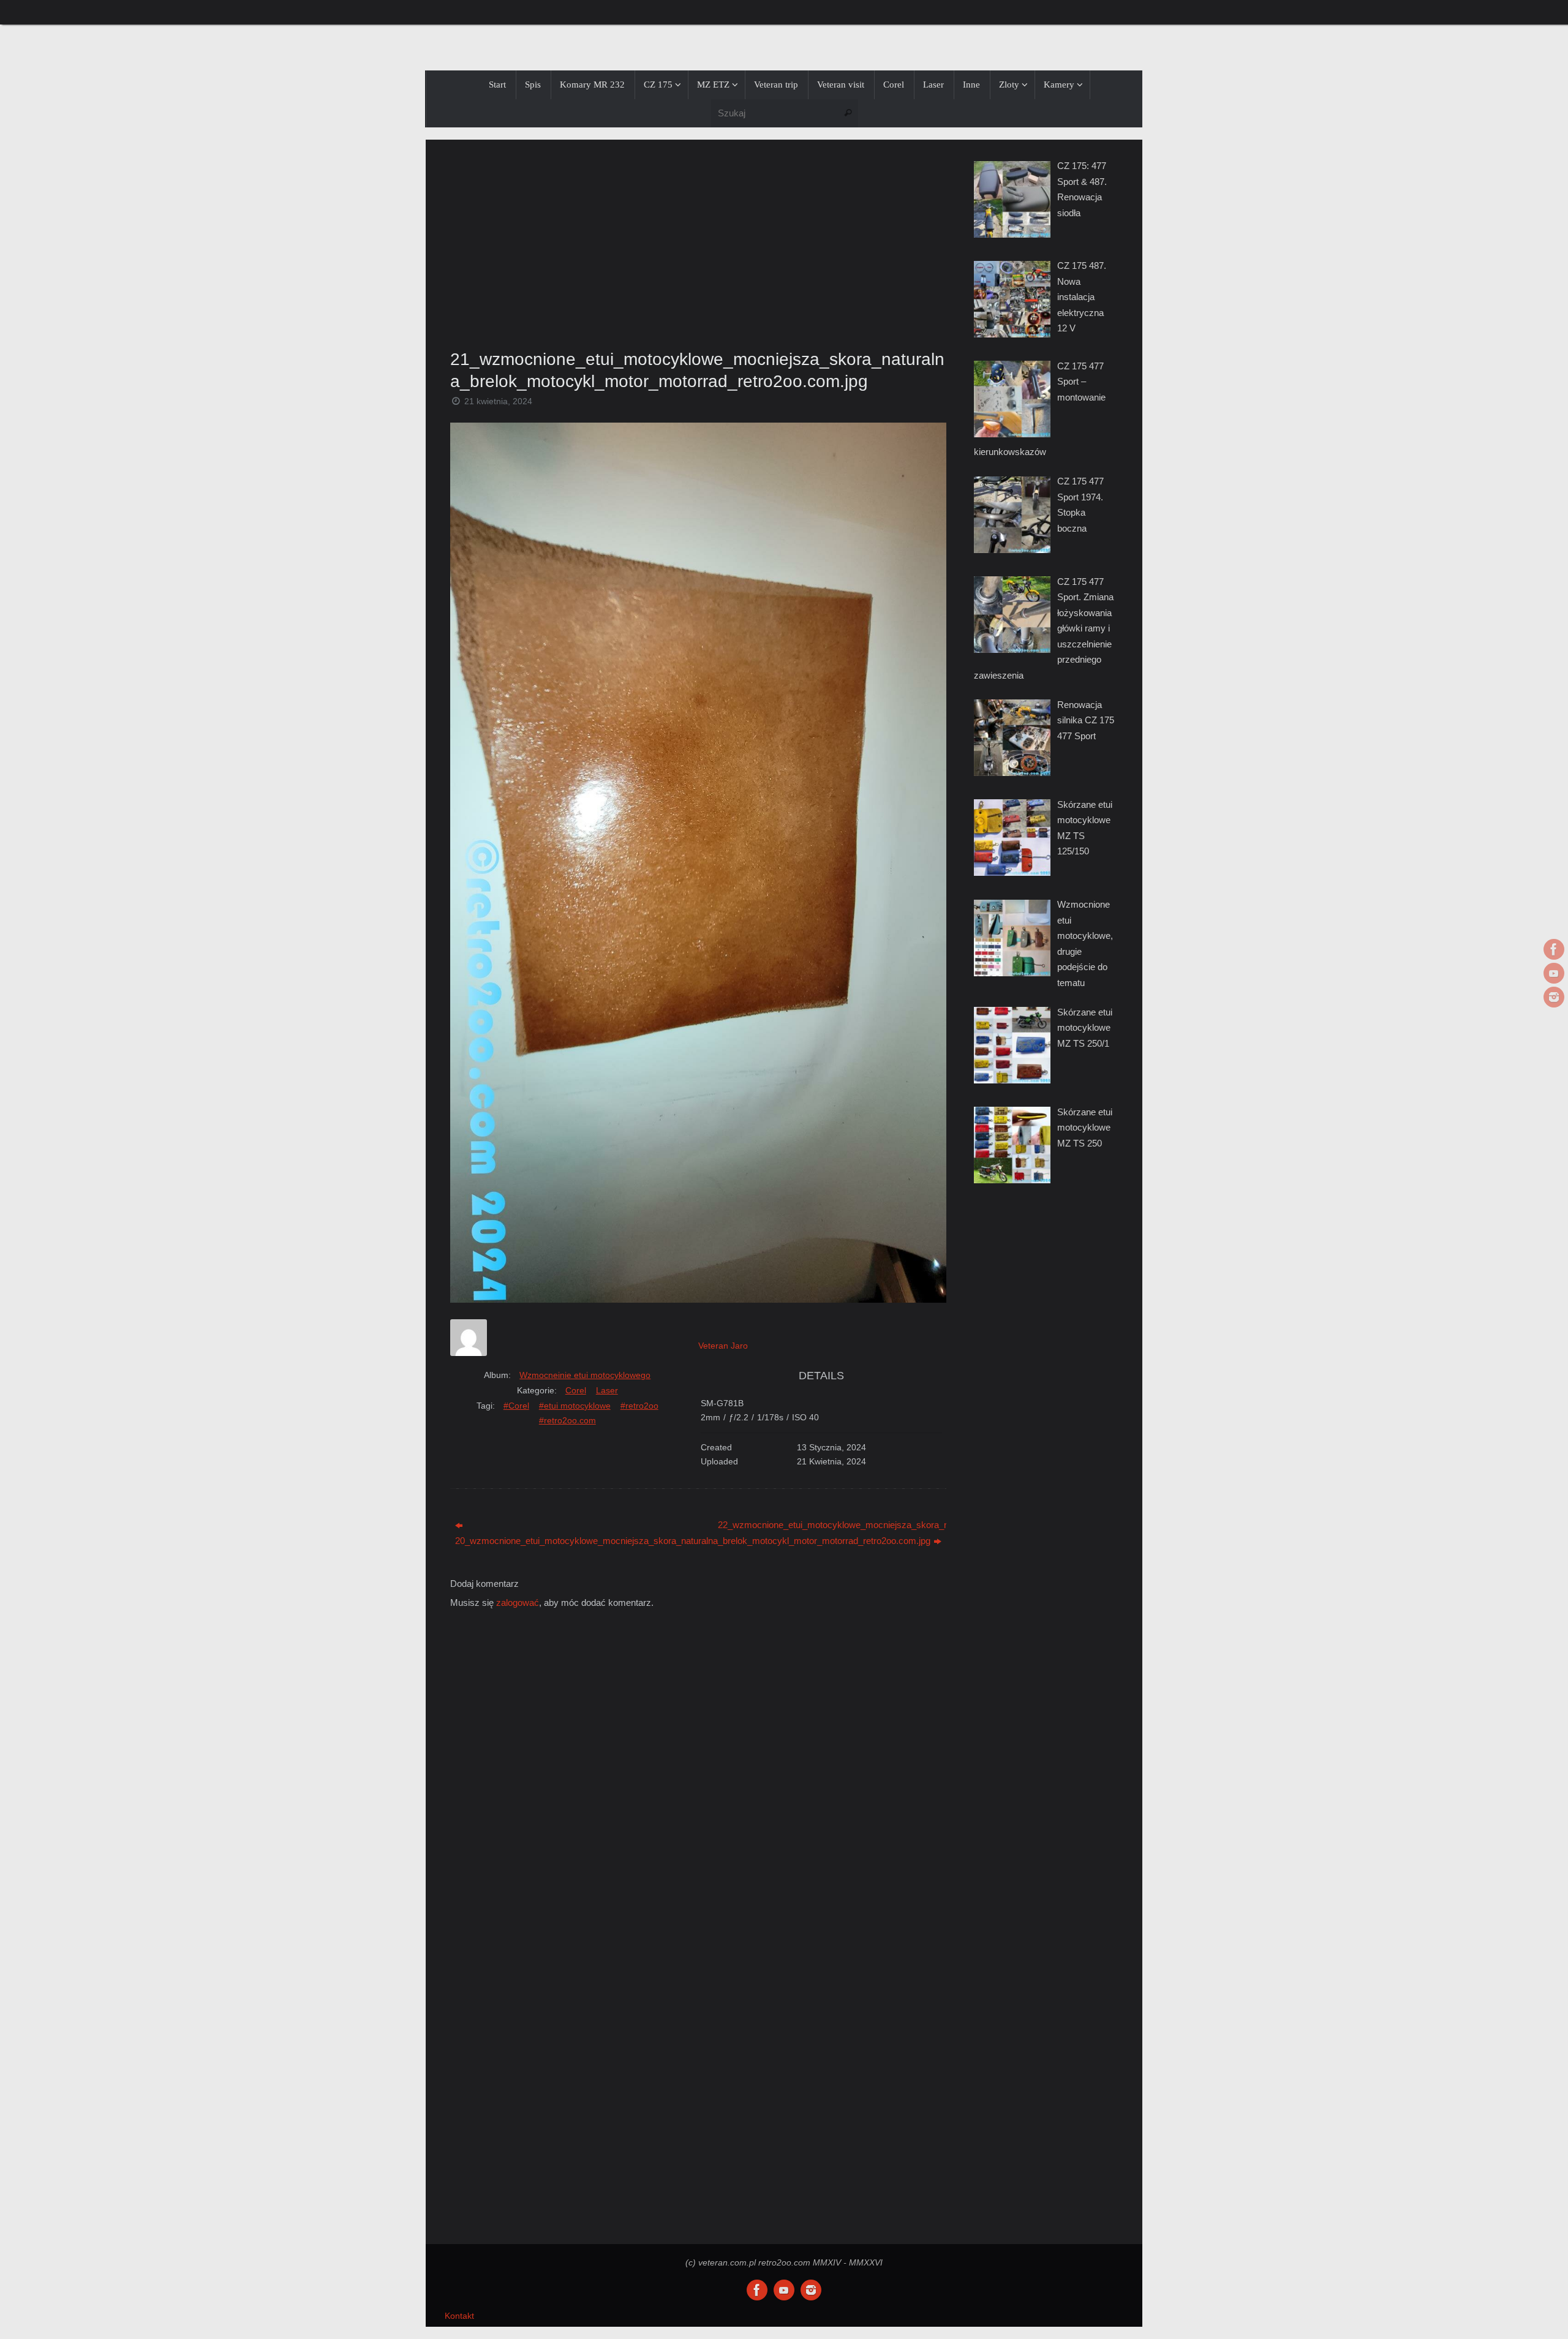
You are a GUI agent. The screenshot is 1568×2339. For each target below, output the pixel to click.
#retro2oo (639, 1406)
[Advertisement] (698, 241)
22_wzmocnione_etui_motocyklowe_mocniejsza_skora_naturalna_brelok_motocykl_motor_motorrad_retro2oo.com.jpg (832, 1525)
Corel (576, 1390)
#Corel (516, 1406)
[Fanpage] (1554, 949)
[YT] (1554, 973)
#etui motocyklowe (575, 1406)
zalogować (518, 1603)
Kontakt (459, 2316)
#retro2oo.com (567, 1420)
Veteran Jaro (723, 1346)
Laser (607, 1390)
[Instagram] (1554, 997)
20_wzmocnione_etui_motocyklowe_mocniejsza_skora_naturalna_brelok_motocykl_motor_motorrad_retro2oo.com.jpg (569, 1541)
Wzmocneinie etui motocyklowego (585, 1375)
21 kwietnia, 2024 (498, 401)
